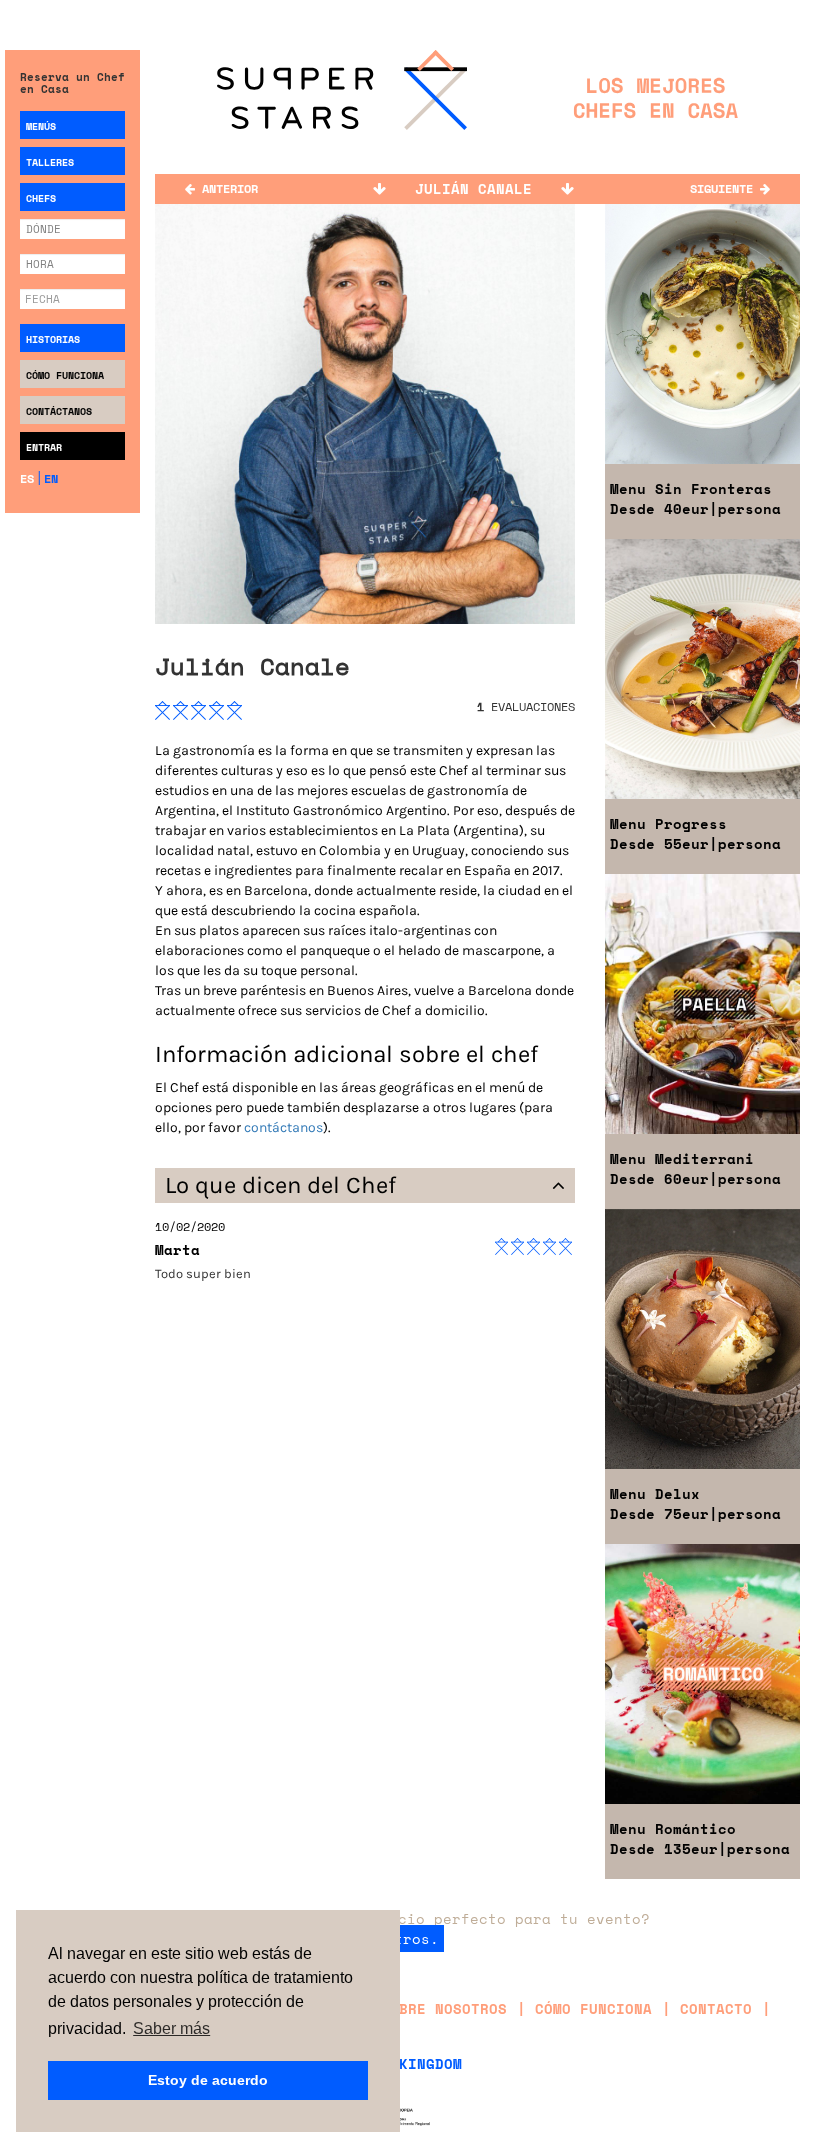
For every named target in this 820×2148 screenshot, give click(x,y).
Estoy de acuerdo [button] (208, 2080)
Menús (41, 126)
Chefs (41, 198)
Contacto (716, 2008)
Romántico (673, 1828)
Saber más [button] (171, 2028)
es (27, 478)
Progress (668, 823)
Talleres (50, 162)
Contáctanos (59, 411)
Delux (655, 1493)
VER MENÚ (702, 268)
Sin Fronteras (691, 488)
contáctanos (283, 1127)
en (51, 478)
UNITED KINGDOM (399, 2063)
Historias (53, 339)
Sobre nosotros (444, 2008)
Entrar (44, 447)
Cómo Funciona (65, 375)
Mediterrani (682, 1158)
